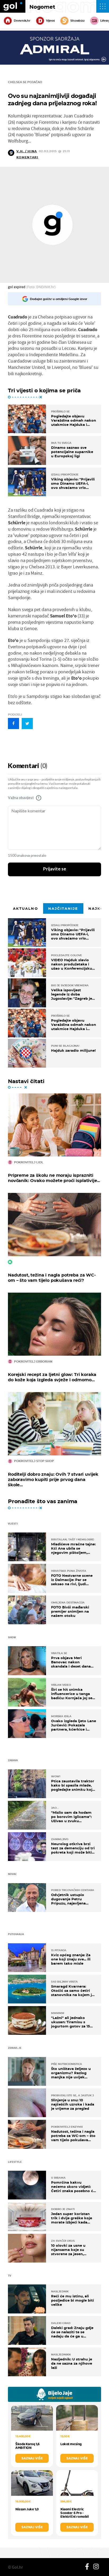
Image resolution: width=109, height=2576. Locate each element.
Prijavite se (55, 869)
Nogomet (42, 7)
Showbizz (77, 21)
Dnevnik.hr (22, 21)
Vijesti (50, 21)
